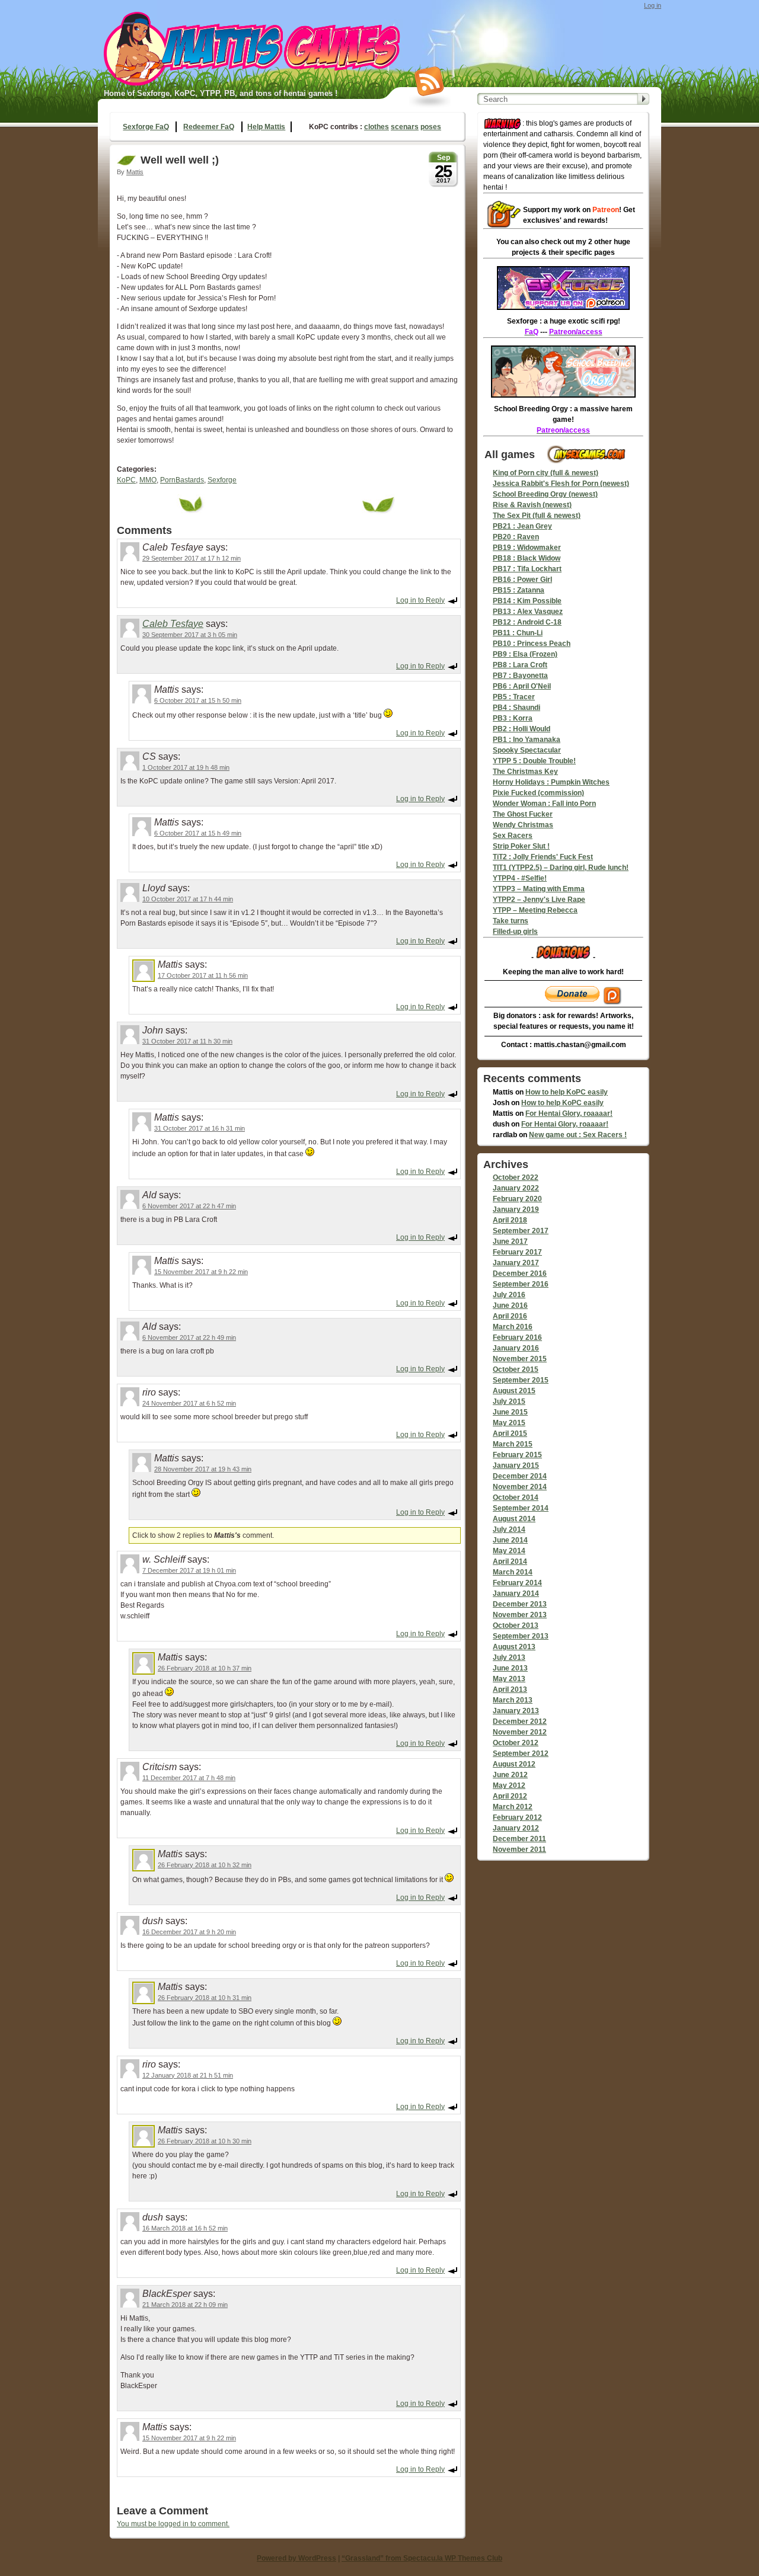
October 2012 (516, 1743)
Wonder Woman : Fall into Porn (544, 804)
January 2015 (516, 1465)
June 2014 (510, 1540)
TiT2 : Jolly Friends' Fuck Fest (543, 857)
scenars (405, 127)
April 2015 (510, 1433)
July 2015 (509, 1401)
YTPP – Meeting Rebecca (535, 910)
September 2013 (521, 1636)
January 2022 (516, 1188)
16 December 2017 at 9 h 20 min (189, 1932)
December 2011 (519, 1839)
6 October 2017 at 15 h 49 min (198, 833)
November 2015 (520, 1359)
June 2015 (510, 1412)
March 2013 (513, 1700)
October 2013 (516, 1625)
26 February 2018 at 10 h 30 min (205, 2141)
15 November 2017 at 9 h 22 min (201, 1272)
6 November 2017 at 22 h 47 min (189, 1206)
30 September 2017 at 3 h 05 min (190, 635)
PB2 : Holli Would (522, 729)
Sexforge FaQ (146, 127)
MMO (148, 480)
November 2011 (519, 1849)
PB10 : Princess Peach (532, 644)
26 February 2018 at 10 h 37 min (205, 1668)
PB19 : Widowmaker (527, 548)
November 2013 (520, 1615)
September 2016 (521, 1284)
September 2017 (521, 1231)
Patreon (606, 210)
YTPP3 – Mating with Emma (539, 889)
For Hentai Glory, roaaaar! (569, 1113)
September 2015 (521, 1380)
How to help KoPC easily (567, 1092)
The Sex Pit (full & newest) (537, 516)
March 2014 (513, 1572)
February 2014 (517, 1583)
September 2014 (521, 1508)
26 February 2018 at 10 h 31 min (205, 1998)
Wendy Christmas (523, 825)
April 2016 (510, 1316)
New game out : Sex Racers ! (578, 1135)
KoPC (126, 480)
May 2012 (509, 1785)
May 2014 (509, 1551)
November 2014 (520, 1487)
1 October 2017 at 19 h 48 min (186, 767)
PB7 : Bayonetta (520, 676)
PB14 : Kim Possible (527, 601)
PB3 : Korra (513, 718)
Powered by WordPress (296, 2558)
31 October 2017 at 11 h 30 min (187, 1041)
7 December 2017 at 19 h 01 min (189, 1570)
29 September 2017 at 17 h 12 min (192, 558)
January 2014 (516, 1593)
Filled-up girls (515, 932)
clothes (377, 127)
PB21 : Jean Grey (522, 526)
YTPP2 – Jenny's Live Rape (539, 900)
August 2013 (514, 1647)
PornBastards (182, 480)
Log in (653, 5)
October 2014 (516, 1497)
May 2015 (509, 1423)
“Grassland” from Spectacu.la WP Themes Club (422, 2558)
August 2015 (514, 1391)
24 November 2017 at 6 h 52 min (189, 1403)
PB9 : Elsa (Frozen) (525, 654)
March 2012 (513, 1807)
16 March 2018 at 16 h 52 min (185, 2228)
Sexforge (222, 480)
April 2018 (510, 1220)
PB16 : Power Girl (522, 580)
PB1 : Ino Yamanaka (527, 740)
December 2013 (520, 1604)
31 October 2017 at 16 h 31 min (200, 1128)
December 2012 (520, 1721)
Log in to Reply (420, 600)
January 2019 (516, 1209)
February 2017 (517, 1252)
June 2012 (510, 1775)
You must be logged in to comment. (173, 2524)
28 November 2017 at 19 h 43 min (203, 1469)
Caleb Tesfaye (173, 624)
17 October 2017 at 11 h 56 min (203, 975)
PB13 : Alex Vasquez (528, 612)
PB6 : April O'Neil (522, 686)
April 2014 (510, 1561)
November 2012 (520, 1732)
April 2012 (510, 1796)
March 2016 (513, 1327)
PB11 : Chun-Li (518, 633)
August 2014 (514, 1519)
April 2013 (510, 1689)
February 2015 (517, 1455)
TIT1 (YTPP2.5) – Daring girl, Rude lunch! (561, 868)
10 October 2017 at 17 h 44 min (188, 899)
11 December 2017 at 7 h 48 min (189, 1778)
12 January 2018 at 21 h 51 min (188, 2075)
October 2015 (516, 1369)
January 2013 (516, 1711)
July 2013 (509, 1657)
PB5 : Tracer (514, 697)
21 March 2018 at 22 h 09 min (185, 2305)
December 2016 (520, 1273)
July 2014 (509, 1529)
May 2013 (509, 1679)
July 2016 (509, 1295)
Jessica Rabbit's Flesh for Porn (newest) (561, 484)
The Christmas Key (525, 772)
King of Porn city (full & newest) (546, 473)
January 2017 (516, 1263)
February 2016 (517, 1337)
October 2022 (516, 1177)
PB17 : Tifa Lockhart (527, 569)
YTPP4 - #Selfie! (520, 878)
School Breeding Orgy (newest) (545, 494)
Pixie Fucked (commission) (538, 793)
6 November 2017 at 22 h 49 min (189, 1337)
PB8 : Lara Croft (520, 665)
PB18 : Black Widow (527, 558)
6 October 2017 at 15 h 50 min (198, 700)
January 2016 (516, 1348)
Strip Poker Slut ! (521, 846)
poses (431, 127)
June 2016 (510, 1305)
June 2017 (510, 1241)
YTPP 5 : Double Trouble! (534, 761)
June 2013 (510, 1668)
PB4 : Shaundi (516, 708)
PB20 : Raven (516, 537)
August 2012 (514, 1764)
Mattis (135, 172)
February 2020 (517, 1199)
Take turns (511, 921)
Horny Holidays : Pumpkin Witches (551, 782)
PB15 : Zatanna (519, 590)
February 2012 (517, 1817)
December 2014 (520, 1476)
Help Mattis (266, 127)
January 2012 (516, 1828)
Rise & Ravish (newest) (532, 505)
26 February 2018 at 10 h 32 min (205, 1865)
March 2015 (513, 1444)
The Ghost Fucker (523, 814)
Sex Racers (513, 836)
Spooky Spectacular (527, 750)
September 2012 (521, 1753)
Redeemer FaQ (209, 127)
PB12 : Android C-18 (527, 622)
